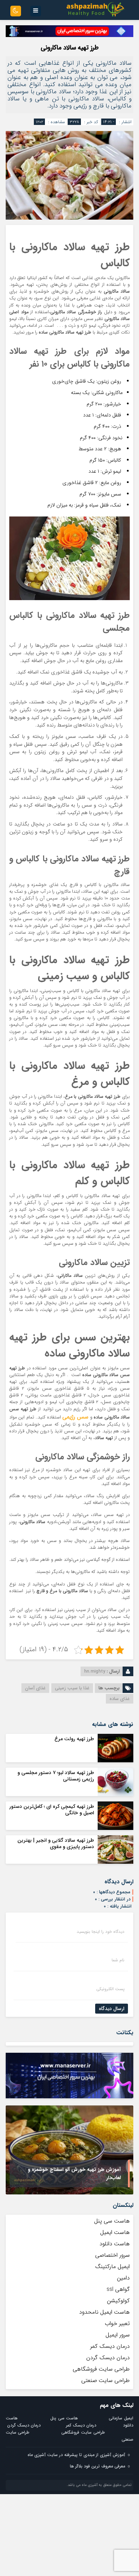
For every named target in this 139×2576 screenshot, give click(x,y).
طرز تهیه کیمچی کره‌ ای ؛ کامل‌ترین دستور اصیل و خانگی (52, 1810)
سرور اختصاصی (112, 2255)
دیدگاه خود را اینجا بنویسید (101, 1932)
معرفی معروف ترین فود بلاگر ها (97, 2466)
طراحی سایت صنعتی (105, 2380)
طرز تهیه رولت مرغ (74, 1739)
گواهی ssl (118, 2289)
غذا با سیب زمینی (72, 1688)
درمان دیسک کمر (110, 2346)
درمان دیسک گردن (108, 2358)
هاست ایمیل (115, 2232)
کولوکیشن (118, 2301)
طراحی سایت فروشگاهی (101, 2369)
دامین (123, 2278)
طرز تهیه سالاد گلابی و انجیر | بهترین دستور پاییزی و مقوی (56, 1843)
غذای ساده (120, 1699)
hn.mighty (95, 1671)
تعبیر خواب (117, 2323)
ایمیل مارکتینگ (112, 2267)
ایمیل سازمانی (121, 2418)
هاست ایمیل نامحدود (104, 2312)
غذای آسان (35, 1688)
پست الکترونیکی (110, 1989)
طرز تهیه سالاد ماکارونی (70, 48)
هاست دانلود (115, 2244)
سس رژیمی (75, 1417)
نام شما (118, 1960)
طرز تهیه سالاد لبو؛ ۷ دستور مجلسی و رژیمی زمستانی (56, 1776)
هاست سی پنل (111, 2221)
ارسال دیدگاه (112, 2009)
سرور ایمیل (118, 2335)
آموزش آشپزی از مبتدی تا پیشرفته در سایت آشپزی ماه (76, 2455)
